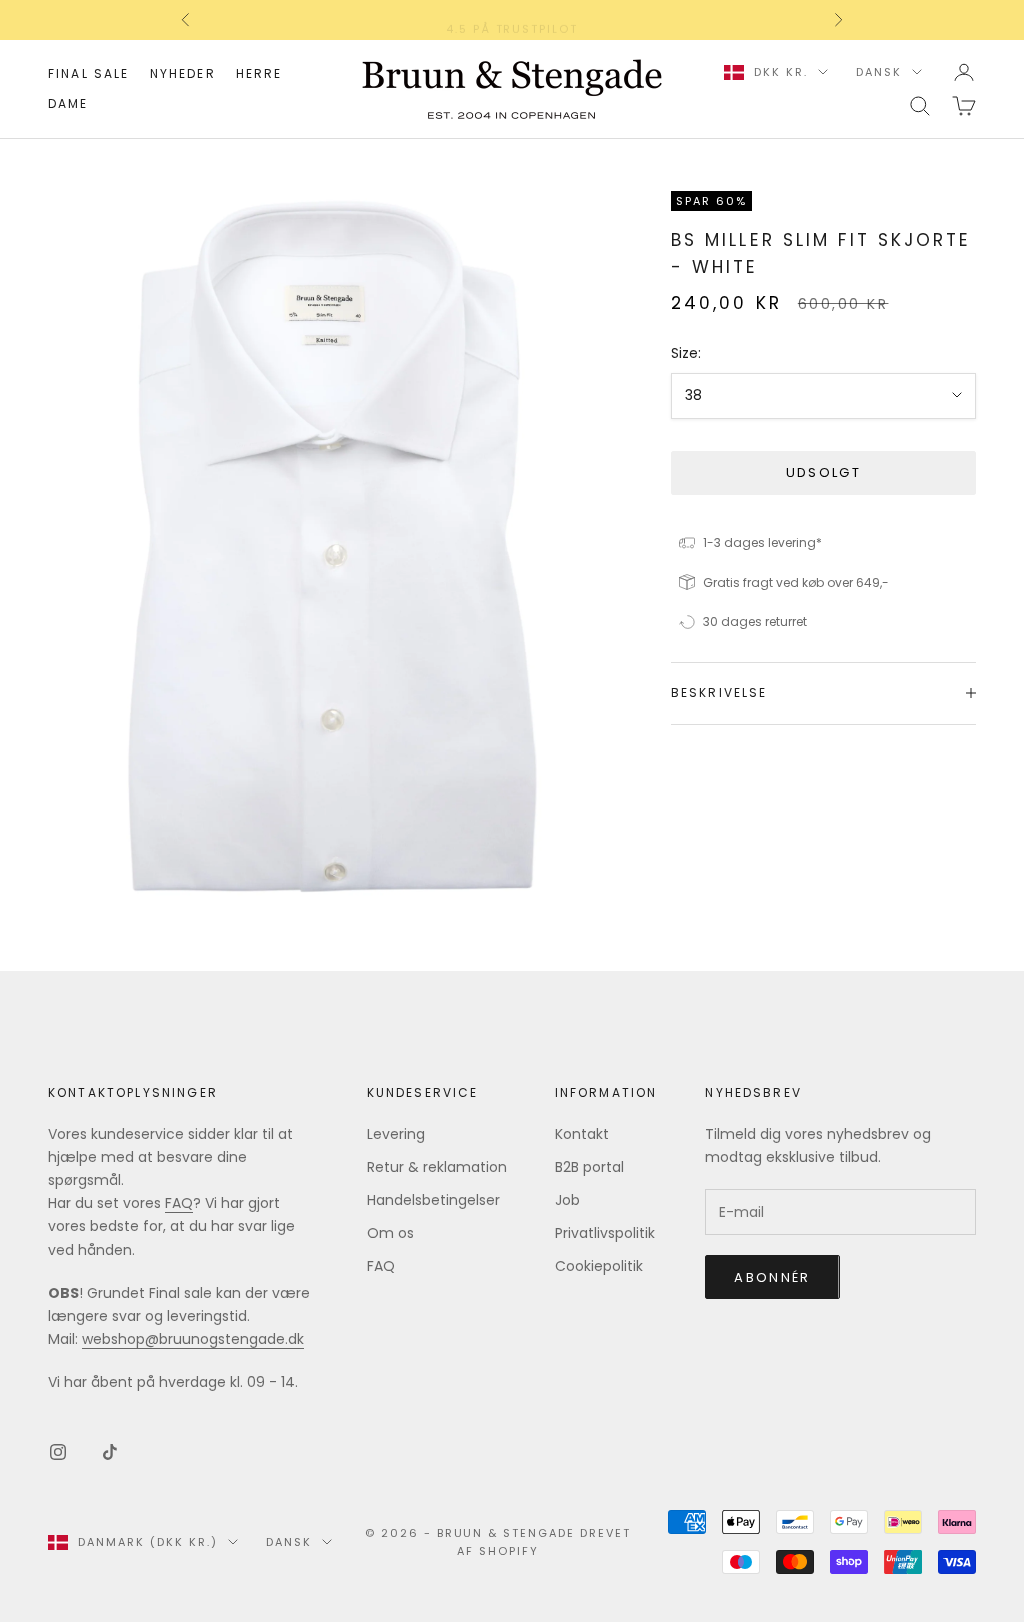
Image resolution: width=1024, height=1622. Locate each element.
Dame (68, 103)
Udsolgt (823, 472)
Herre (259, 73)
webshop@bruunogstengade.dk (193, 1339)
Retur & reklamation (437, 1167)
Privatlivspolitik (605, 1233)
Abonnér (772, 1277)
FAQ (179, 1203)
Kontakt (582, 1134)
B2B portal (589, 1167)
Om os (390, 1233)
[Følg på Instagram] (58, 1452)
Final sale (89, 73)
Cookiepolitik (599, 1266)
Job (567, 1200)
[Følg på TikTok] (110, 1452)
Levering (396, 1134)
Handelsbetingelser (433, 1200)
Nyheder (183, 73)
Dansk (879, 72)
